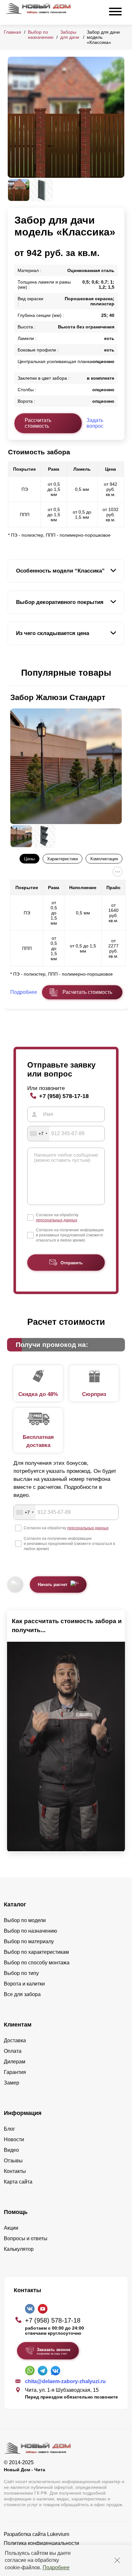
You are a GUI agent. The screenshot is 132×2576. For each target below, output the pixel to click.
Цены (29, 859)
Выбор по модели (25, 1920)
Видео (11, 2150)
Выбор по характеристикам (36, 1952)
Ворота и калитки (24, 1984)
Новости (14, 2139)
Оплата (13, 2051)
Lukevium (58, 2534)
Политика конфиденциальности (41, 2543)
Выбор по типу (21, 1973)
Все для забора (22, 1994)
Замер (12, 2083)
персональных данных (57, 1220)
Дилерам (15, 2062)
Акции (11, 2228)
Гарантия (15, 2072)
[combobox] (38, 1134)
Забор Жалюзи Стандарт (58, 697)
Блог (9, 2129)
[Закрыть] (117, 2560)
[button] (12, 673)
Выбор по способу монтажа (37, 1963)
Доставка (15, 2040)
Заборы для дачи (70, 35)
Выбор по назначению (41, 35)
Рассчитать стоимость (38, 423)
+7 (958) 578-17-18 (64, 1096)
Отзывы (13, 2161)
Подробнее (56, 2568)
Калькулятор (19, 2249)
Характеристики (62, 859)
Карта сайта (18, 2182)
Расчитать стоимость (87, 992)
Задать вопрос (95, 423)
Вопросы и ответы (26, 2238)
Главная (12, 32)
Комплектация (104, 859)
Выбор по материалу (29, 1941)
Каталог (15, 1904)
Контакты (15, 2171)
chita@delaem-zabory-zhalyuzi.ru (65, 2381)
